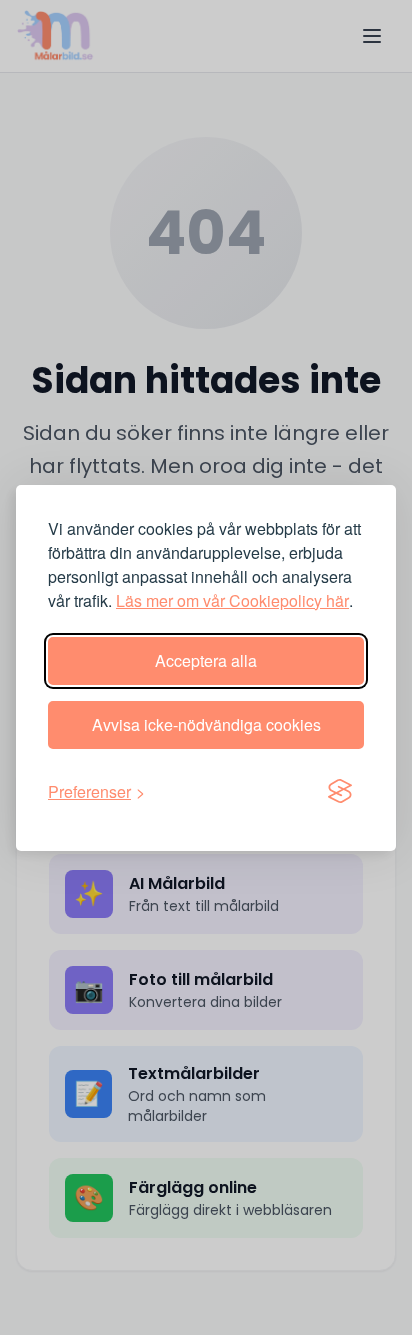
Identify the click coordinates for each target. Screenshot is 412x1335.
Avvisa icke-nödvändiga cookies (206, 724)
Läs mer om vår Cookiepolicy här (232, 600)
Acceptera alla (206, 660)
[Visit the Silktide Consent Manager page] (340, 792)
